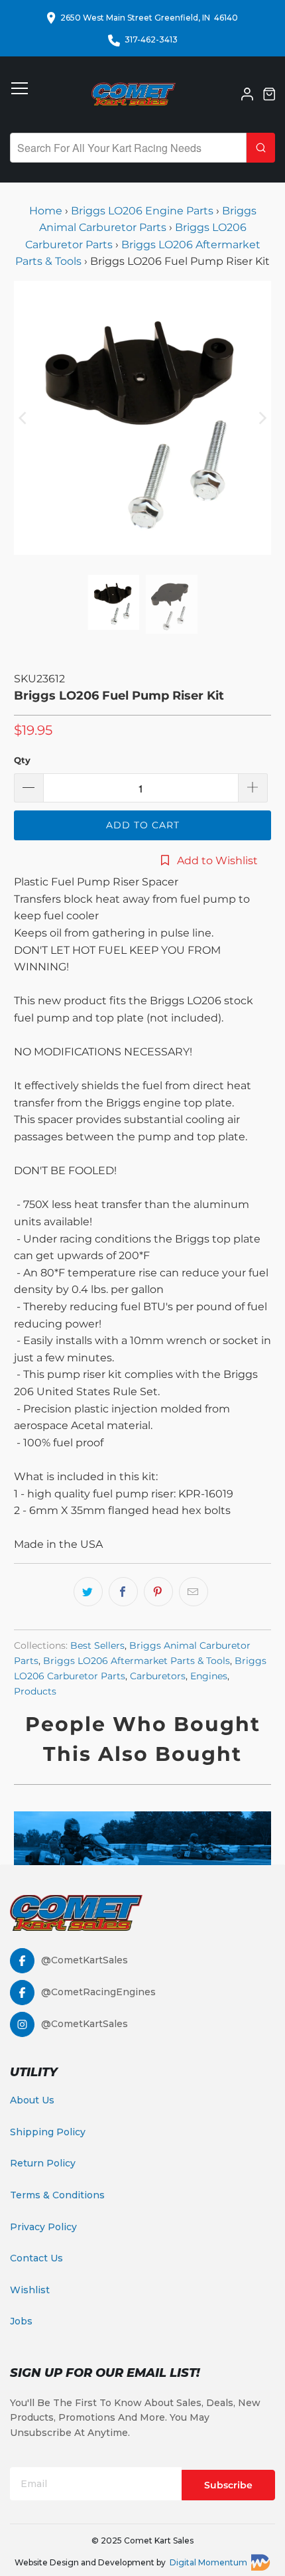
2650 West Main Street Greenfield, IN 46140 (149, 18)
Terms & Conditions (57, 2195)
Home (47, 211)
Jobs (21, 2321)
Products (35, 1691)
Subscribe (228, 2485)
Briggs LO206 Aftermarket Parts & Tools (137, 1661)
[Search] (261, 148)
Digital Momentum (208, 2562)
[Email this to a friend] (194, 1592)
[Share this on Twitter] (88, 1592)
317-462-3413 (151, 39)
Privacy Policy (43, 2227)
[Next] (261, 418)
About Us (32, 2100)
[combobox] (128, 148)
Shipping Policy (48, 2132)
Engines (209, 1676)
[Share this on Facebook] (123, 1592)
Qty (22, 760)
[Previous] (24, 418)
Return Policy (43, 2163)
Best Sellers (97, 1645)
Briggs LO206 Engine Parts (142, 211)
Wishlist (30, 2290)
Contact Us (36, 2258)
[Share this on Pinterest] (158, 1592)
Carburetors (158, 1676)
